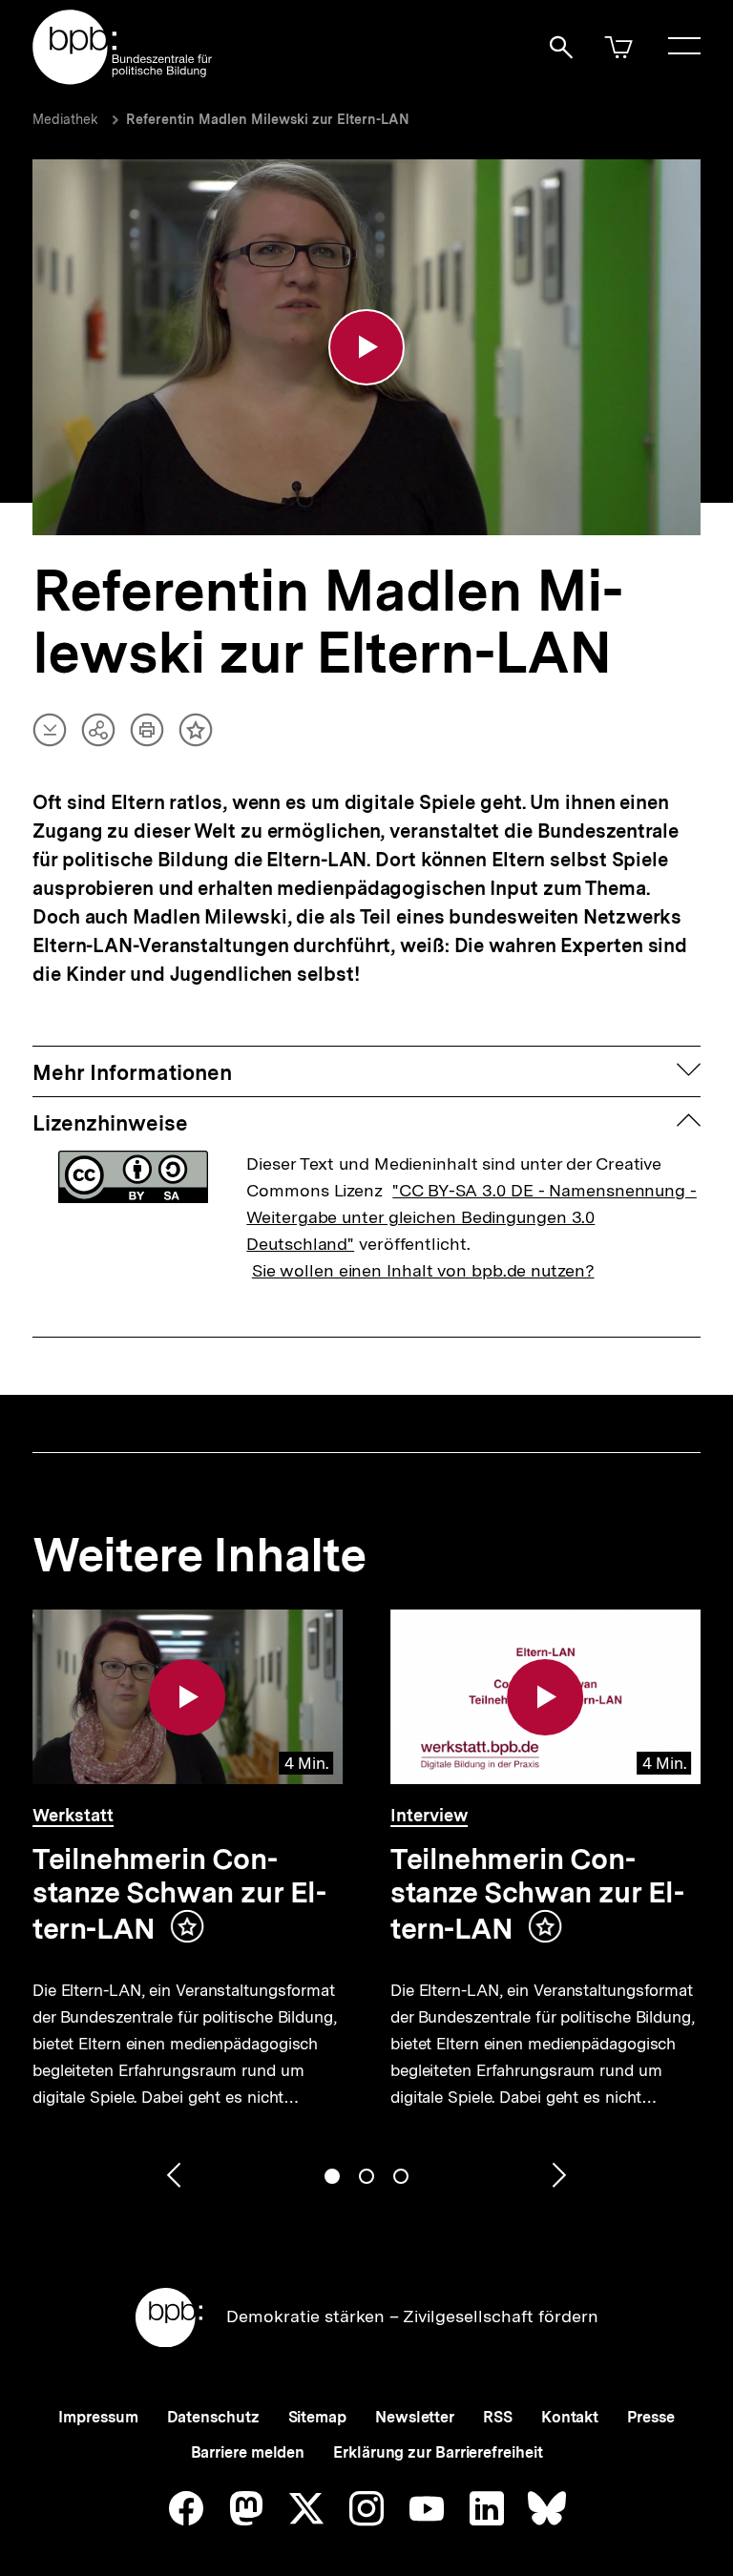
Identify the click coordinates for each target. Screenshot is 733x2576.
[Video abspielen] (366, 347)
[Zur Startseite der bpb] (123, 79)
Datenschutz (213, 2417)
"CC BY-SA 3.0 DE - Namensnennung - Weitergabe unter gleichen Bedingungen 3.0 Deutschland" (471, 1217)
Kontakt (570, 2417)
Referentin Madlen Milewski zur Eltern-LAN (268, 119)
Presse (650, 2417)
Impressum (98, 2417)
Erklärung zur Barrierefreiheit (438, 2452)
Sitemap (317, 2417)
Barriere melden (248, 2452)
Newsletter (415, 2417)
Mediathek (65, 119)
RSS (498, 2417)
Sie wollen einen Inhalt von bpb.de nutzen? (423, 1270)
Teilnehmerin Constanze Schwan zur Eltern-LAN (179, 1893)
